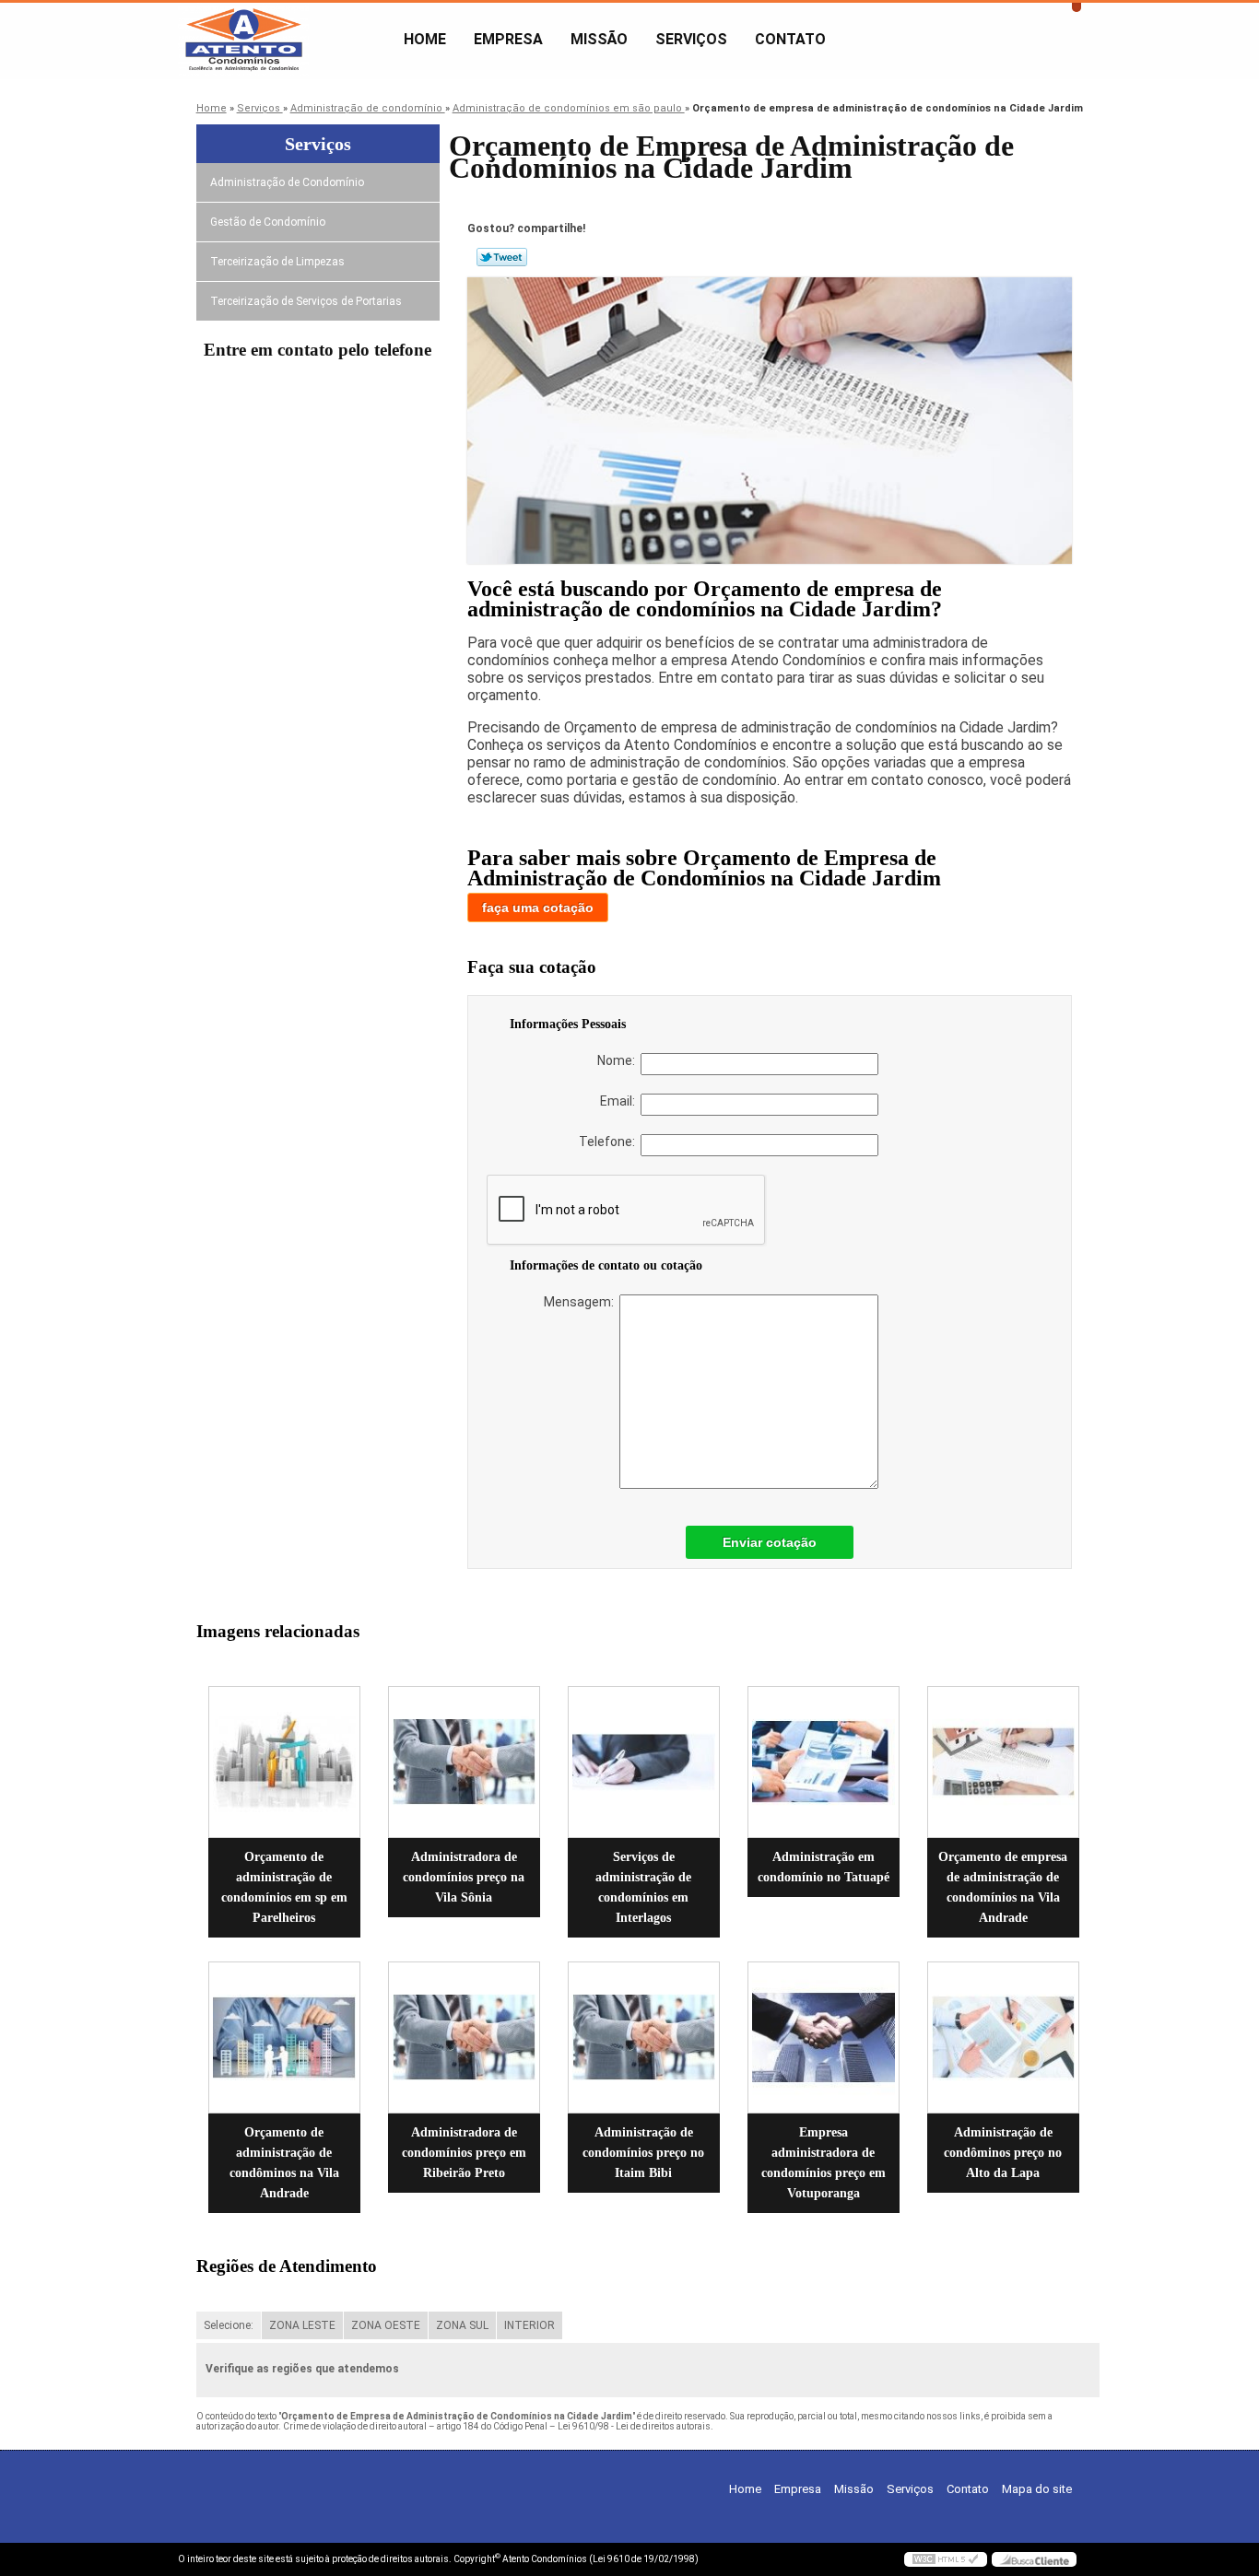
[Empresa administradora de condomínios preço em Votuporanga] (824, 2037)
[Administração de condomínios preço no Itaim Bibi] (644, 2037)
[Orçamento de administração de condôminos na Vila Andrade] (284, 2037)
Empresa (508, 39)
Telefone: (610, 1142)
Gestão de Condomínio (268, 222)
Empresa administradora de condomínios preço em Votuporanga (824, 2163)
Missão (599, 39)
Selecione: (229, 2325)
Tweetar (502, 257)
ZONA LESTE (302, 2325)
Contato (790, 39)
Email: (620, 1101)
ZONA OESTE (386, 2325)
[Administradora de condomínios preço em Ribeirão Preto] (464, 2037)
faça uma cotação (538, 907)
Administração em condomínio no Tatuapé (824, 1867)
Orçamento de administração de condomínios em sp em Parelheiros (284, 1887)
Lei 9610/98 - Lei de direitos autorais (634, 2426)
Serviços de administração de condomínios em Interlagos (643, 1887)
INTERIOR (529, 2325)
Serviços (691, 39)
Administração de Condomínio (287, 182)
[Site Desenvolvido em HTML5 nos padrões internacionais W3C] (946, 2559)
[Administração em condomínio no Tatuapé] (824, 1762)
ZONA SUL (462, 2325)
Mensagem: (582, 1302)
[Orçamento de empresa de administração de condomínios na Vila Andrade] (1003, 1762)
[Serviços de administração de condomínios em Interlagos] (644, 1762)
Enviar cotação (770, 1542)
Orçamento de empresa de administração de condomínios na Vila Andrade (1003, 1887)
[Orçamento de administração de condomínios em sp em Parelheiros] (284, 1762)
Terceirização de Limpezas (277, 262)
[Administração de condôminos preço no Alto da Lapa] (1003, 2037)
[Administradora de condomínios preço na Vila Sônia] (464, 1762)
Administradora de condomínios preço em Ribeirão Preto (464, 2153)
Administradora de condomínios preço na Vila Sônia (464, 1877)
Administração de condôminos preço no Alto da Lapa (1003, 2153)
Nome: (619, 1060)
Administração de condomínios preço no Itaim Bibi (643, 2153)
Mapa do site (1037, 2489)
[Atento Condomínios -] (284, 40)
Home (425, 39)
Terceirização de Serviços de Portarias (306, 301)
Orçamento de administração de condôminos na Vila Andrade (284, 2163)
